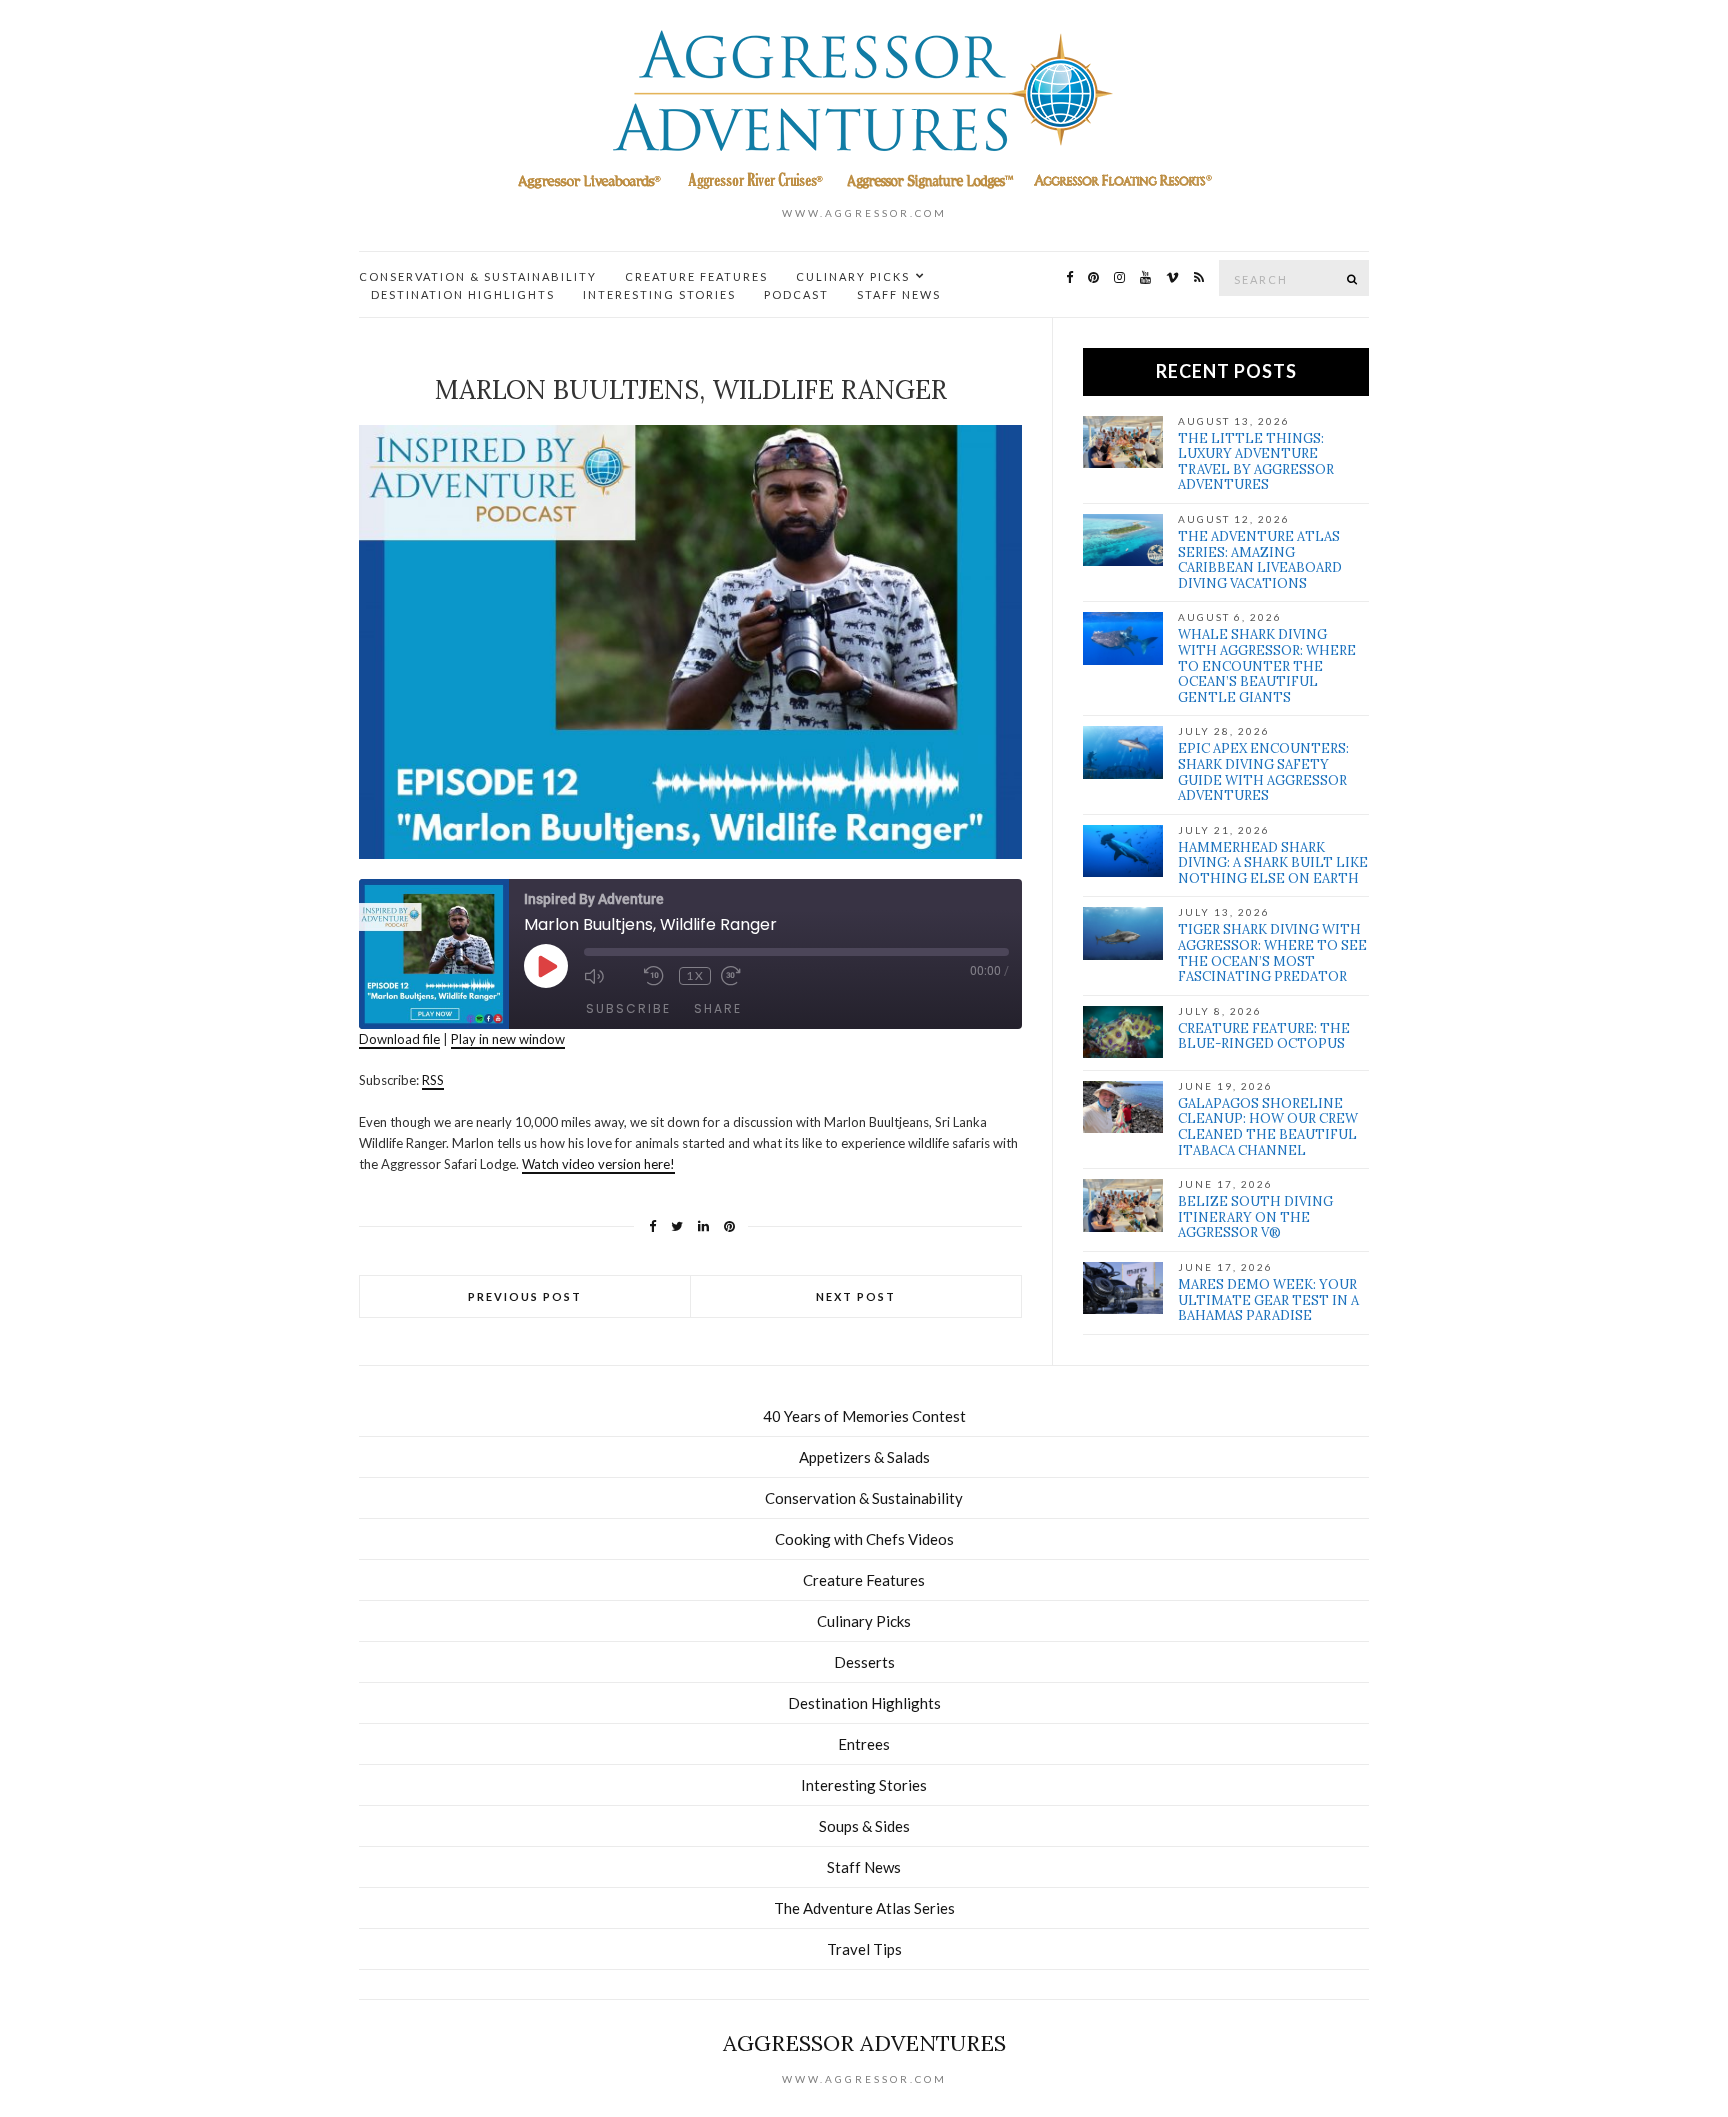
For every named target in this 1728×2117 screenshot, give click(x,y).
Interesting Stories (659, 294)
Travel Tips (864, 1949)
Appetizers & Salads (864, 1457)
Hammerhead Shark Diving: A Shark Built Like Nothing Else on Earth (1273, 863)
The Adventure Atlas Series (864, 1908)
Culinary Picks (853, 276)
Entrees (864, 1744)
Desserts (864, 1662)
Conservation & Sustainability (478, 276)
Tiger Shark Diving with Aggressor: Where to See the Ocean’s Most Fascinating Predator (1272, 953)
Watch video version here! (598, 1164)
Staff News (899, 294)
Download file (399, 1039)
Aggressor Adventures (864, 2043)
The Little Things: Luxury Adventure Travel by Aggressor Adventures (1256, 462)
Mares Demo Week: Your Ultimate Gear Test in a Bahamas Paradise (1268, 1300)
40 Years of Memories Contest (864, 1416)
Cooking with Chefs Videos (864, 1539)
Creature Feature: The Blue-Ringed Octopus (1264, 1036)
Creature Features (696, 276)
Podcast (796, 294)
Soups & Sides (864, 1826)
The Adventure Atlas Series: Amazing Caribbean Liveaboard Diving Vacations (1260, 560)
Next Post (856, 1296)
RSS (433, 1080)
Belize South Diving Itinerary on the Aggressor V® (1255, 1217)
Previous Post (525, 1296)
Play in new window (508, 1039)
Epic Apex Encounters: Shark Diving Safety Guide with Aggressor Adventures (1263, 772)
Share (718, 1008)
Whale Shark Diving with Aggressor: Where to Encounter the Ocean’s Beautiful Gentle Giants (1267, 665)
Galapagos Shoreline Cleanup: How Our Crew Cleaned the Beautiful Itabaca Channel (1268, 1127)
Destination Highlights (463, 294)
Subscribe (628, 1008)
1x (695, 975)
